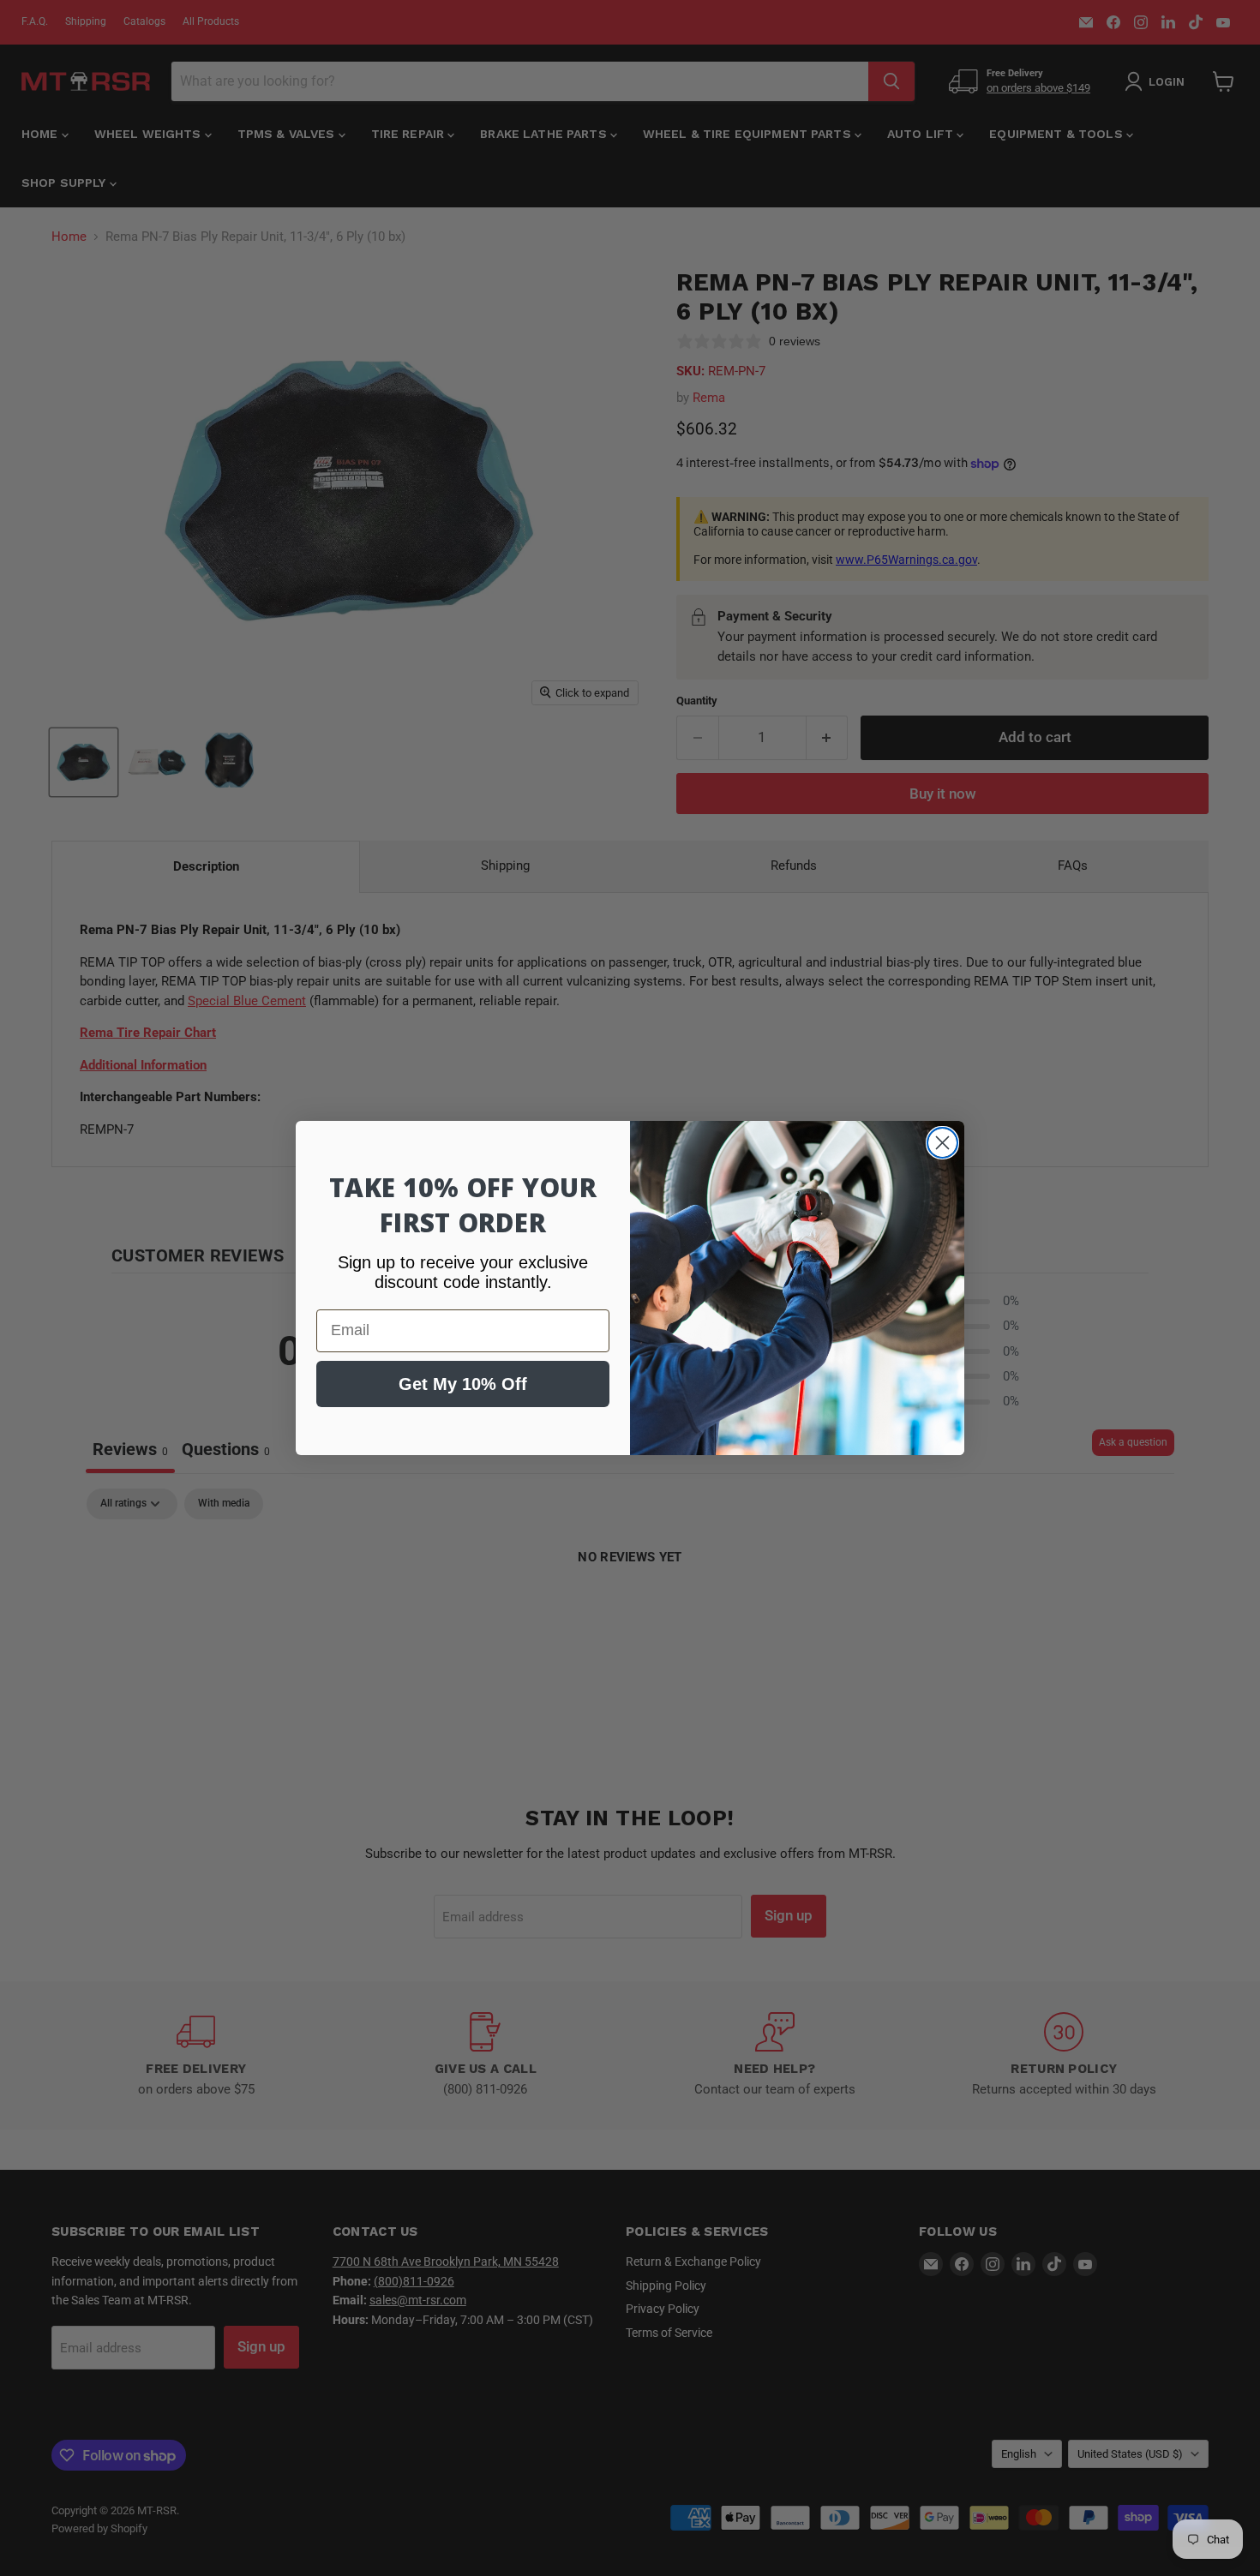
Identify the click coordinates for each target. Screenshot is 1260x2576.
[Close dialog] (942, 1143)
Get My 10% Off (463, 1384)
